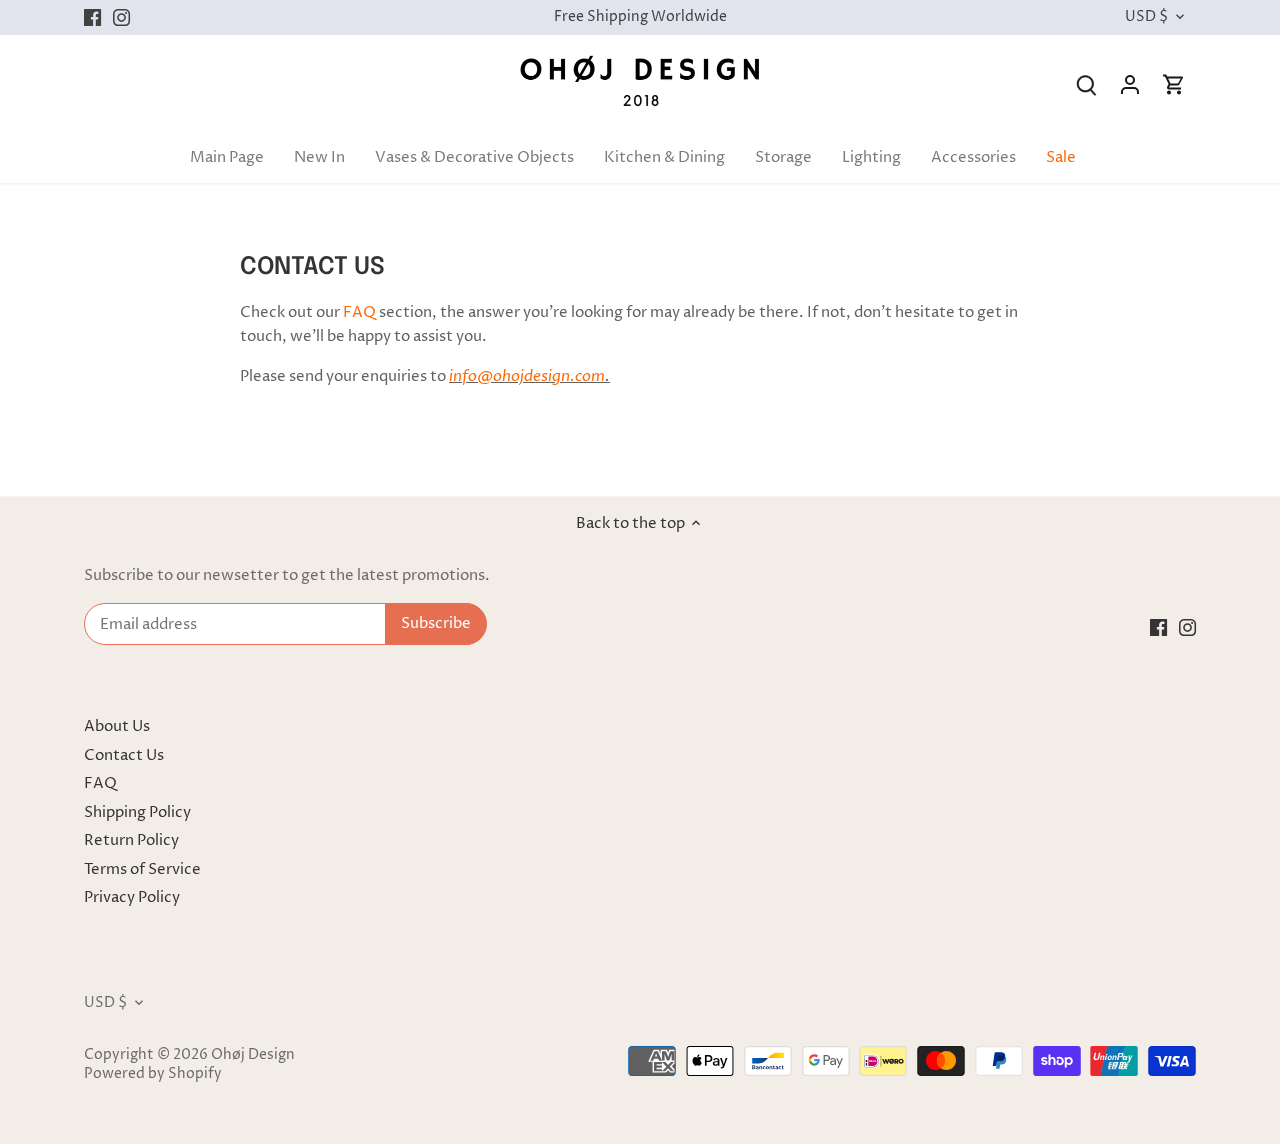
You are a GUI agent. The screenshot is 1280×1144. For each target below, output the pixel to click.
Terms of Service (142, 869)
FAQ (359, 312)
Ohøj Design (253, 1055)
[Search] (1086, 84)
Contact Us (124, 755)
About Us (117, 726)
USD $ (1146, 17)
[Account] (1130, 84)
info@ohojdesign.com (527, 376)
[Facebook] (92, 17)
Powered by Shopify (153, 1074)
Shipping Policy (137, 812)
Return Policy (131, 840)
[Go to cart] (1174, 84)
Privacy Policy (132, 897)
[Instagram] (121, 17)
